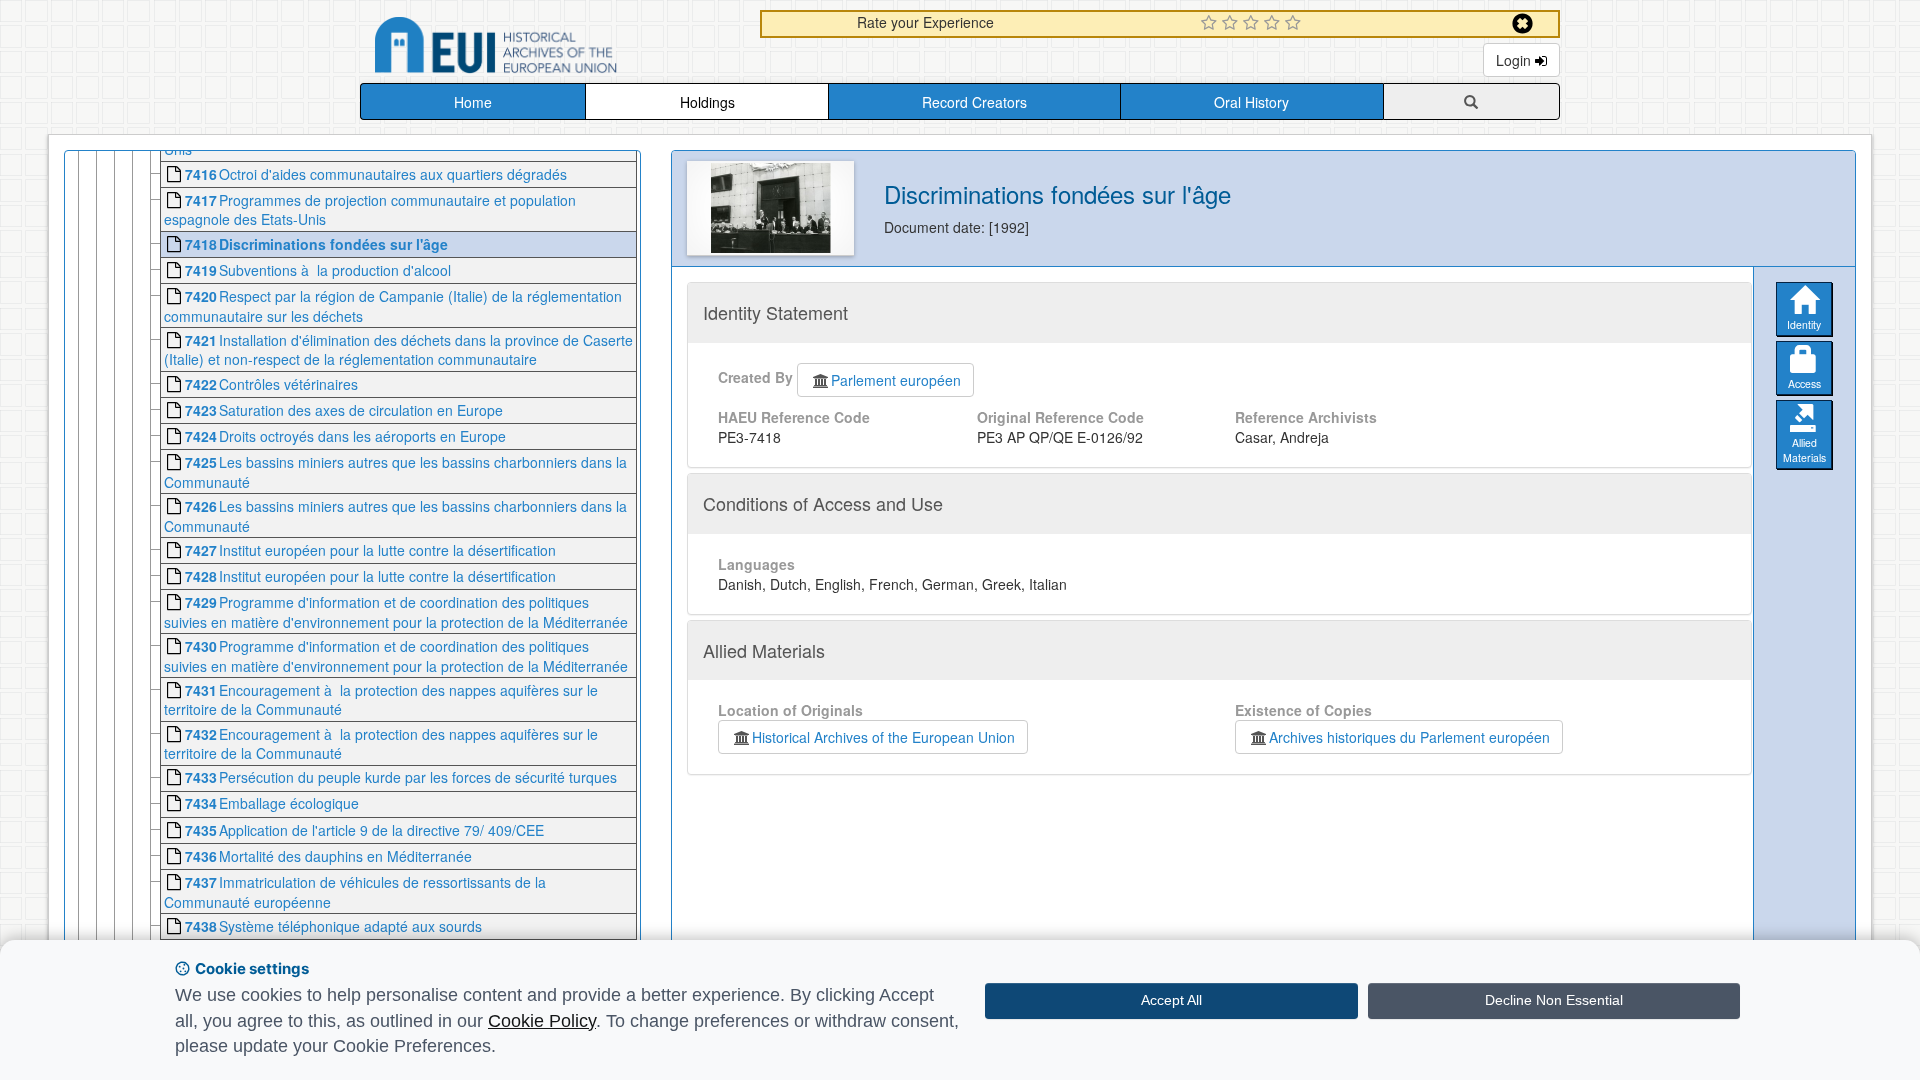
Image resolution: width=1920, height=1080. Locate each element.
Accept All (1171, 1000)
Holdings (707, 102)
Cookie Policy (542, 1021)
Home (473, 102)
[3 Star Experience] (1253, 24)
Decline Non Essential (1554, 1000)
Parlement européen (896, 380)
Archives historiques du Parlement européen (1409, 737)
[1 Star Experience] (1211, 24)
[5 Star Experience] (1295, 24)
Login (1515, 60)
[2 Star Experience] (1232, 24)
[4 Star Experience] (1274, 24)
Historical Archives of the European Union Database (552, 48)
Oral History (1251, 102)
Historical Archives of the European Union (883, 737)
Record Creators (974, 102)
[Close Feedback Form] (1522, 23)
